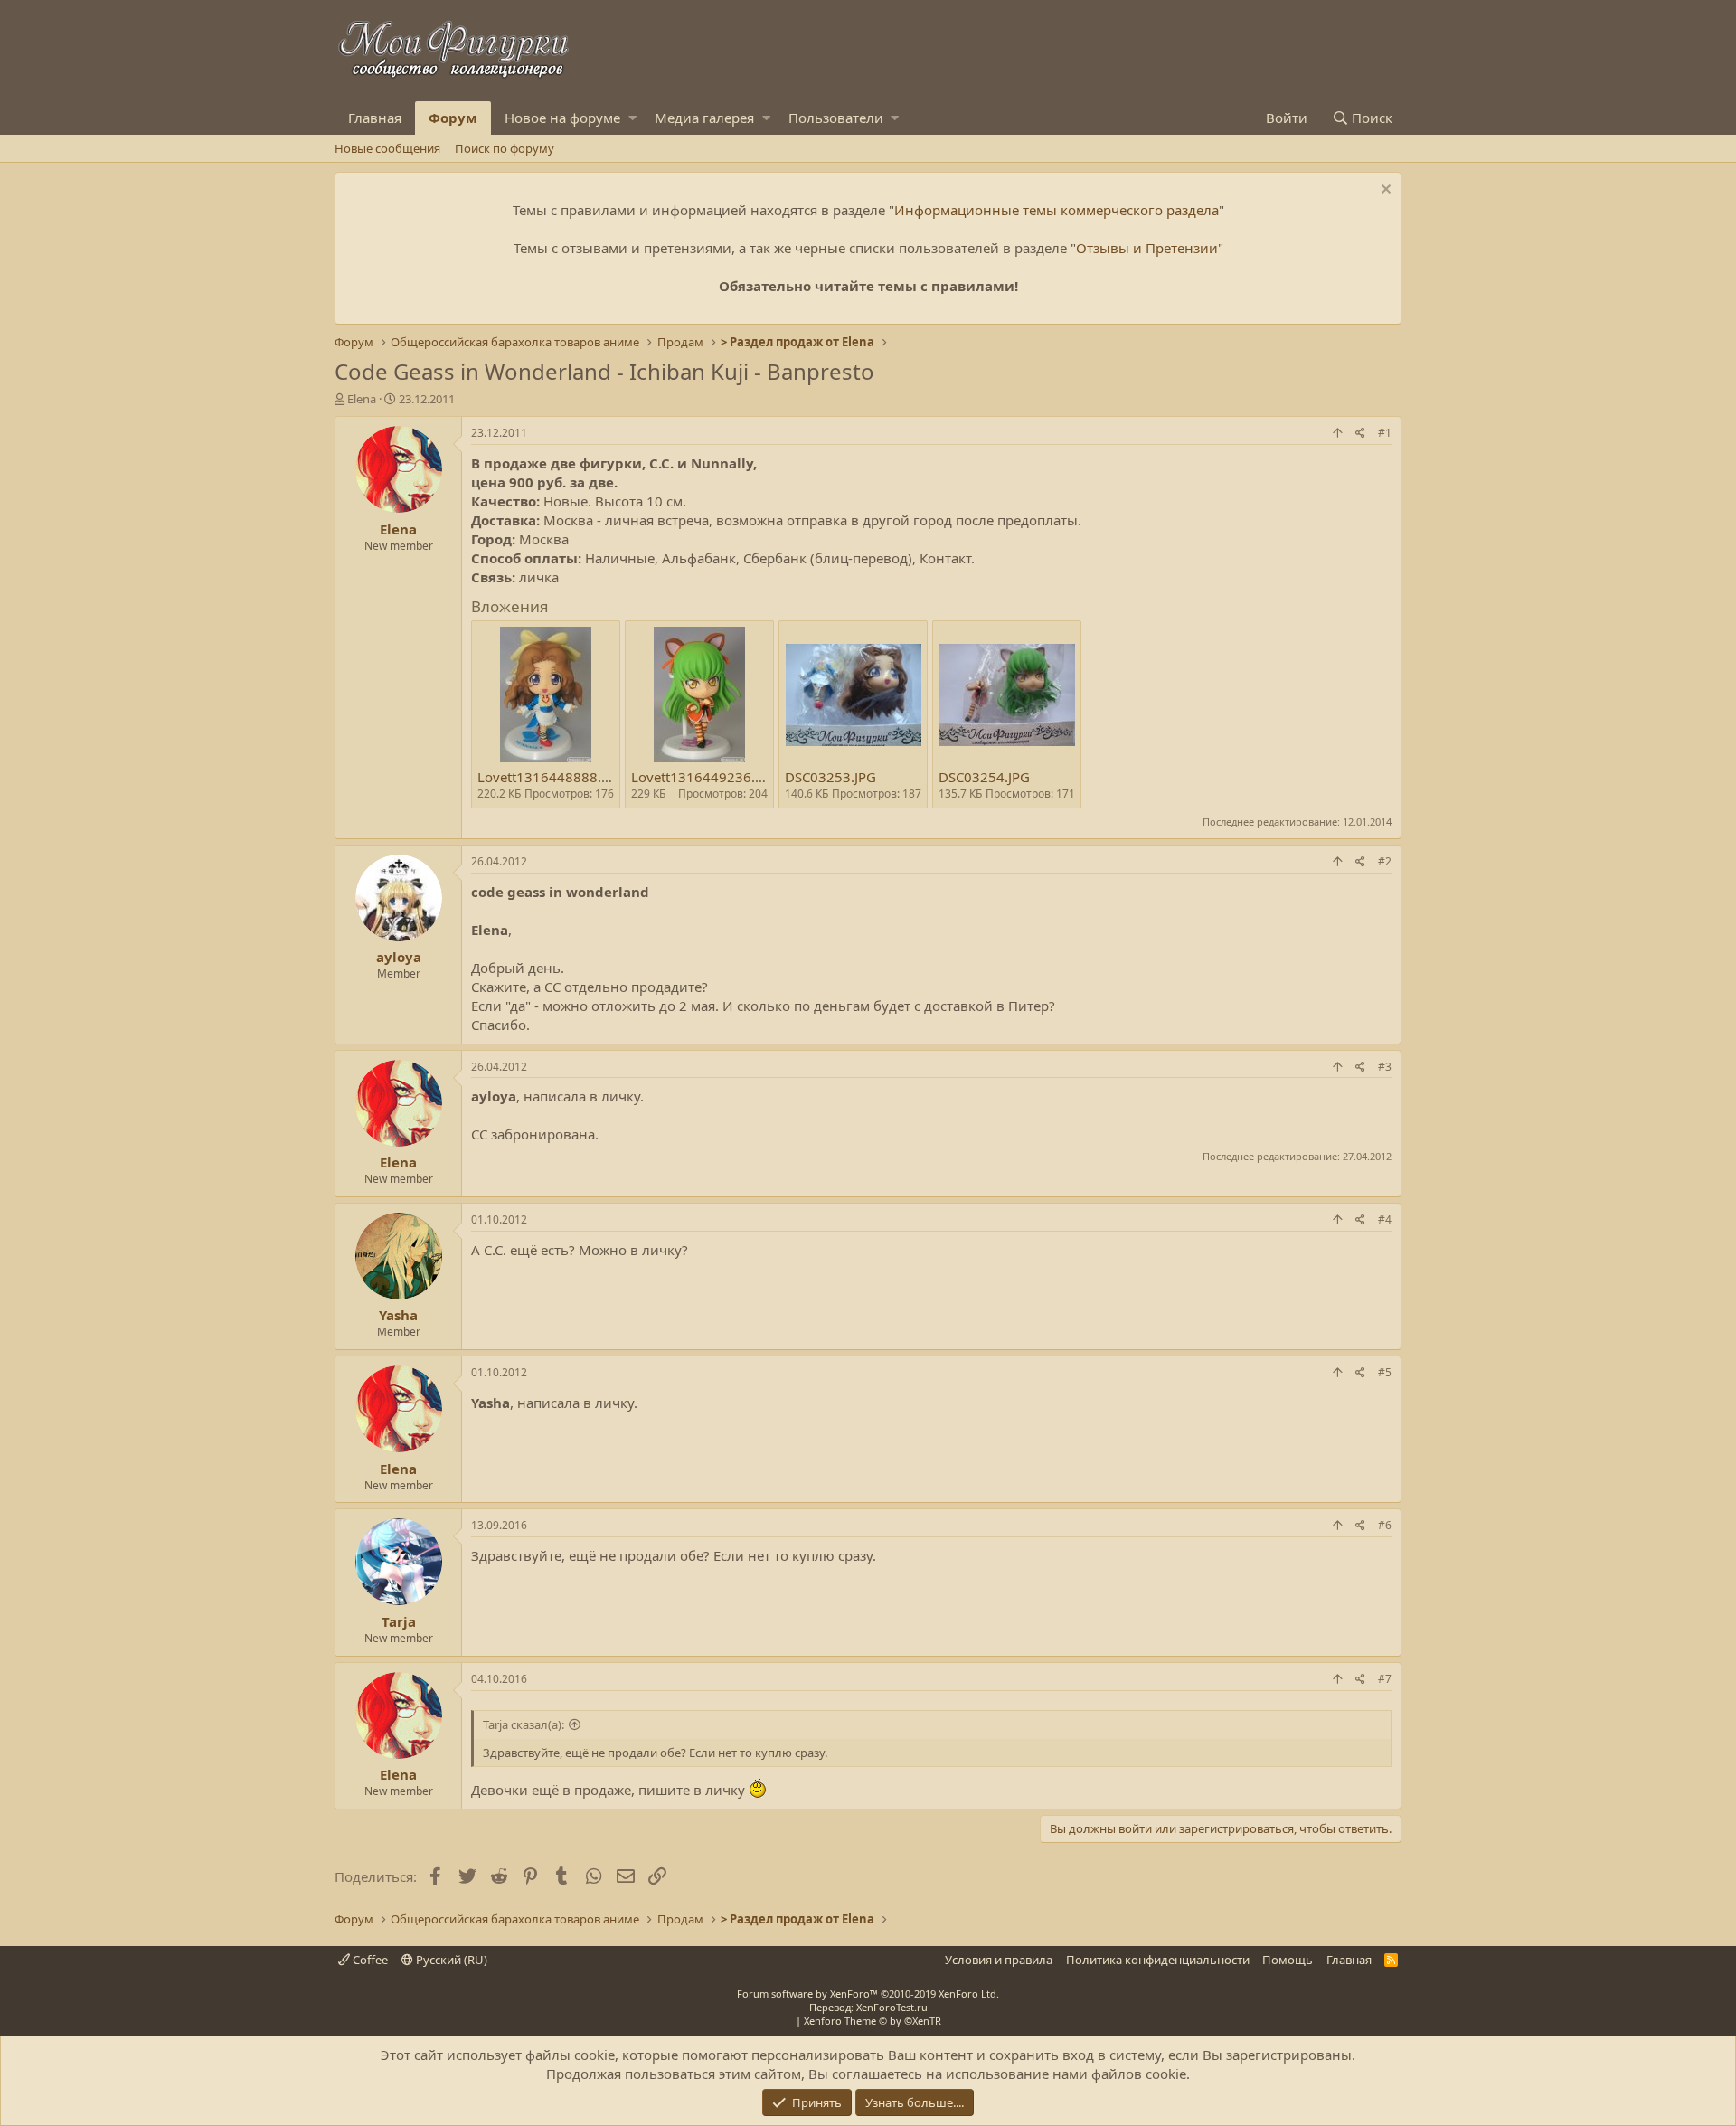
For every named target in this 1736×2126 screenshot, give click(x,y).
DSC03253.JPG (830, 777)
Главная (375, 118)
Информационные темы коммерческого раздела (1057, 210)
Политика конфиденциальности (1158, 1960)
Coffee (369, 1960)
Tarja (399, 1621)
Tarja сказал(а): (524, 1724)
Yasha (398, 1315)
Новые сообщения (387, 148)
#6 (1385, 1525)
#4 (1385, 1219)
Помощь (1288, 1960)
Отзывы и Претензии (1147, 248)
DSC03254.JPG (984, 777)
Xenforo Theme (873, 2021)
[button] (632, 118)
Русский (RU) (450, 1960)
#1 (1385, 433)
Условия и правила (999, 1960)
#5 (1385, 1372)
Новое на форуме (562, 118)
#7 (1385, 1679)
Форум (453, 118)
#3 (1385, 1067)
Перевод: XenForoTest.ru (868, 2007)
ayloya (399, 957)
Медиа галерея (704, 118)
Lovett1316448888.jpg (549, 777)
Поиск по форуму (505, 148)
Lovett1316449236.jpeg (707, 777)
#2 (1385, 861)
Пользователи (836, 118)
